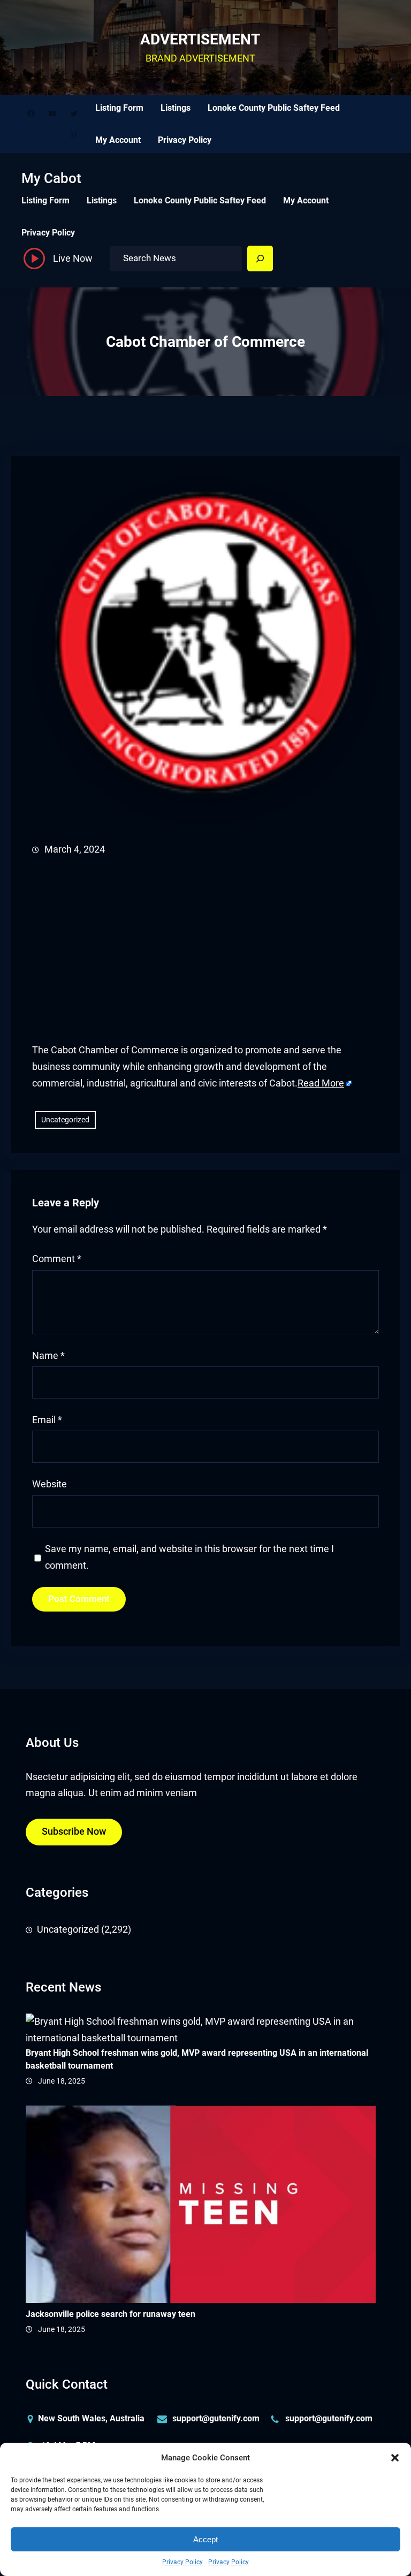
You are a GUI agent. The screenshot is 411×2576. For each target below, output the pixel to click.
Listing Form (119, 108)
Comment (57, 1259)
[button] (395, 2458)
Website (50, 1484)
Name (48, 1356)
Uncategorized (65, 1120)
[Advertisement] (205, 950)
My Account (118, 140)
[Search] (260, 259)
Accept (205, 2539)
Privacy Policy (182, 2562)
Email (47, 1420)
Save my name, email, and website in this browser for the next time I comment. (189, 1557)
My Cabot (51, 178)
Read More (321, 1083)
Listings (176, 108)
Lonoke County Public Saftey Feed (274, 108)
